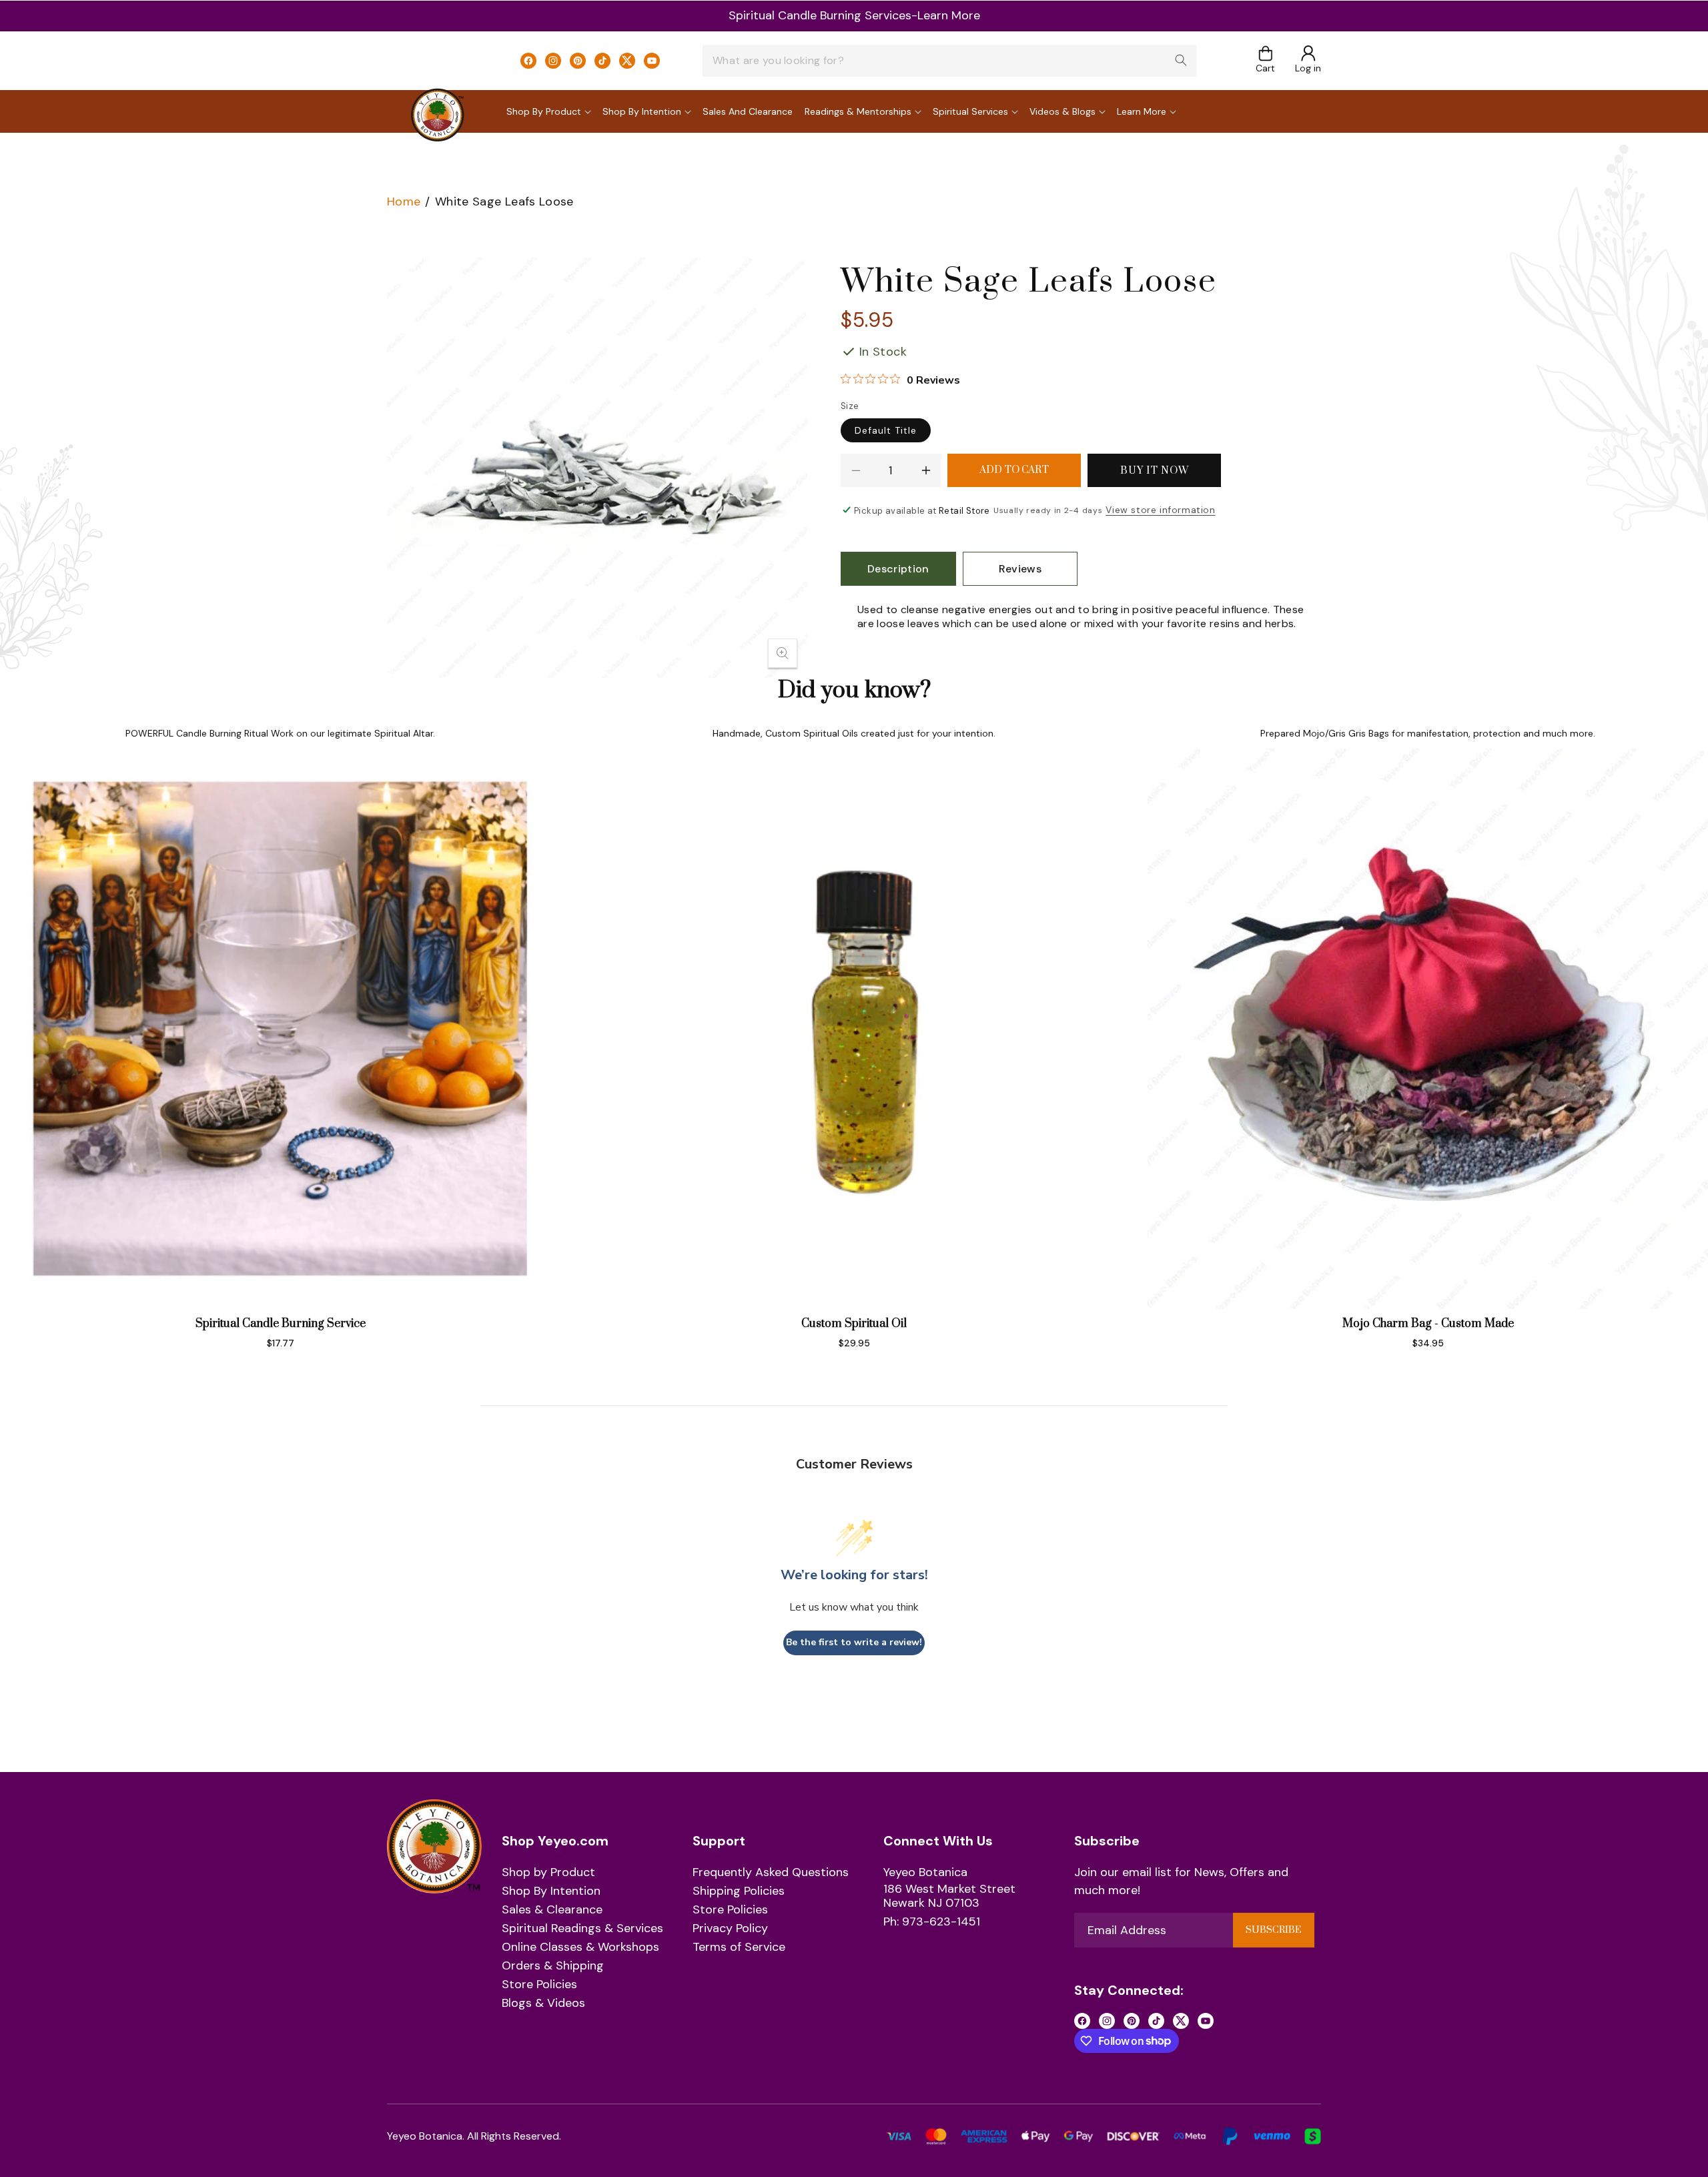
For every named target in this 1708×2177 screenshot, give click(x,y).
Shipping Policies (739, 1891)
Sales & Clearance (552, 1910)
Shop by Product (548, 1873)
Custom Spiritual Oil (854, 1324)
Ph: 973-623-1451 (932, 1922)
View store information (1160, 510)
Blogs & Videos (543, 2004)
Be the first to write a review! (854, 1642)
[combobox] (949, 61)
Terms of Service (739, 1947)
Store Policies (539, 1985)
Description (898, 569)
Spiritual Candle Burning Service (281, 1324)
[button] (1265, 60)
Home (404, 201)
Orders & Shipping (553, 1966)
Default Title (886, 430)
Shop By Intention (551, 1891)
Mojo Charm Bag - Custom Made (1428, 1324)
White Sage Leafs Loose (504, 201)
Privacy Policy (730, 1929)
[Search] (1181, 60)
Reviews (1020, 569)
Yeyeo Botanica (925, 1873)
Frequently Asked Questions (771, 1873)
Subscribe (1273, 1930)
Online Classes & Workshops (580, 1947)
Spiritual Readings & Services (582, 1929)
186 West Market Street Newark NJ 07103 (949, 1896)
